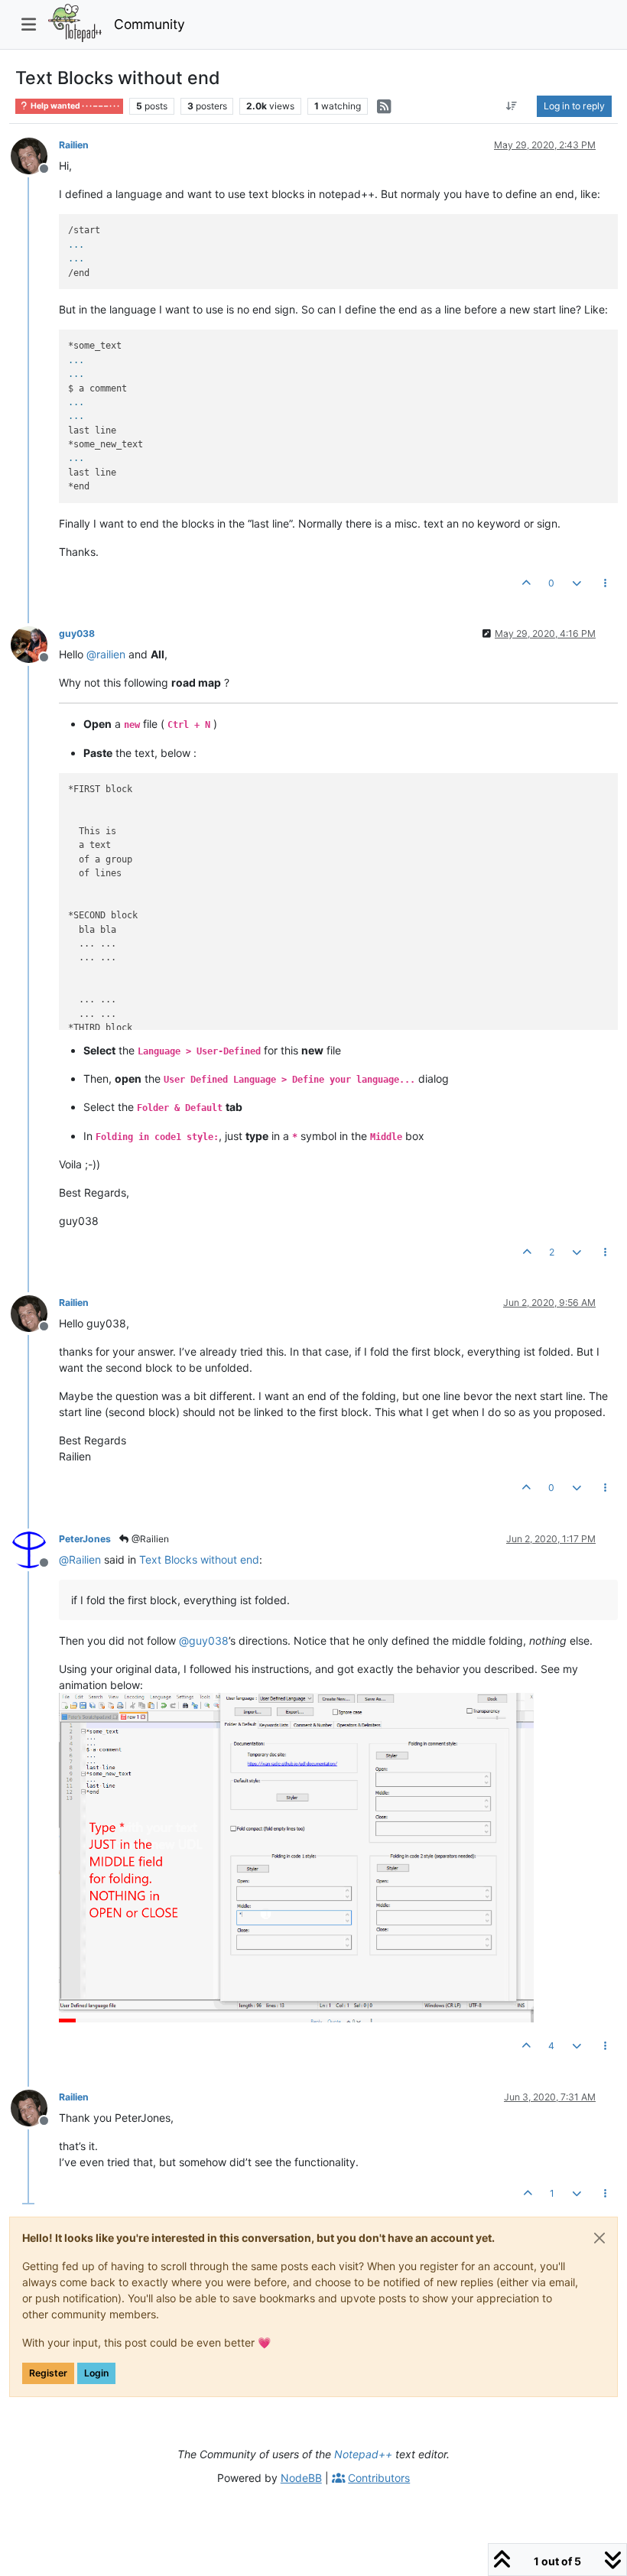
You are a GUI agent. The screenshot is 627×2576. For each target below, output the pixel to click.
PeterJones (85, 1539)
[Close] (599, 2238)
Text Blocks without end (199, 1559)
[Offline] (35, 155)
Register (48, 2373)
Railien (74, 145)
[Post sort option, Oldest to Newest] (512, 106)
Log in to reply (574, 106)
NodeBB (301, 2478)
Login (96, 2373)
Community (149, 24)
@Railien (149, 1539)
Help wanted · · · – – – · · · (74, 106)
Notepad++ (363, 2454)
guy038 (77, 633)
